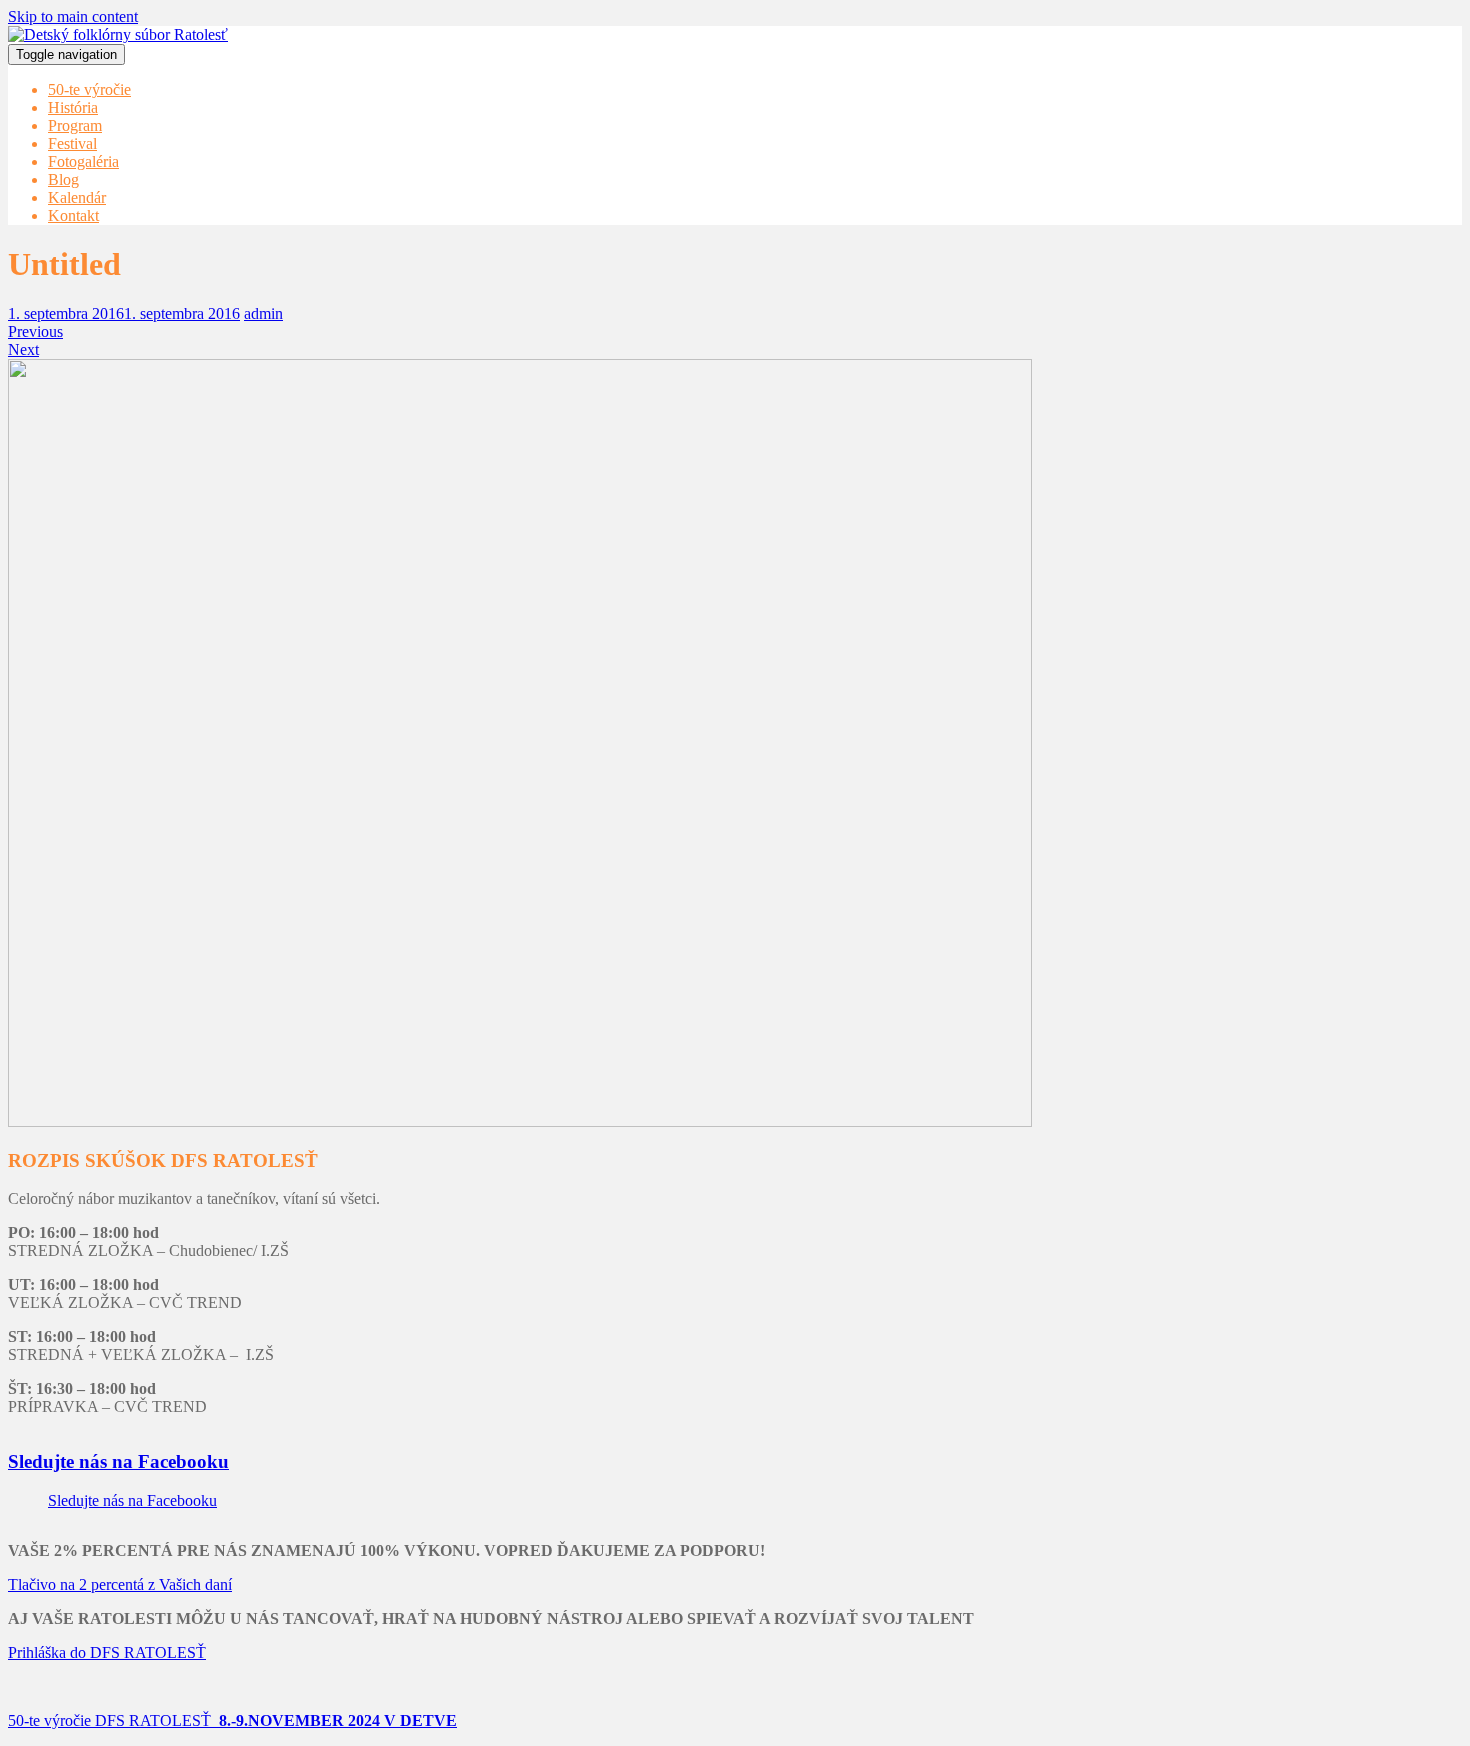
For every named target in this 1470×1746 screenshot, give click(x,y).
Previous (35, 331)
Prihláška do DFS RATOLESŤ (107, 1652)
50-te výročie (89, 89)
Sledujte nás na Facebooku (118, 1461)
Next (23, 349)
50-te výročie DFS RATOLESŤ (232, 1720)
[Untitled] (520, 1121)
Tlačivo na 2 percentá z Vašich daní (120, 1584)
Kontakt (73, 215)
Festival (72, 143)
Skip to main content (73, 16)
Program (75, 125)
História (73, 107)
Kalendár (77, 197)
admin (263, 313)
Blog (63, 179)
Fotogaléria (83, 161)
